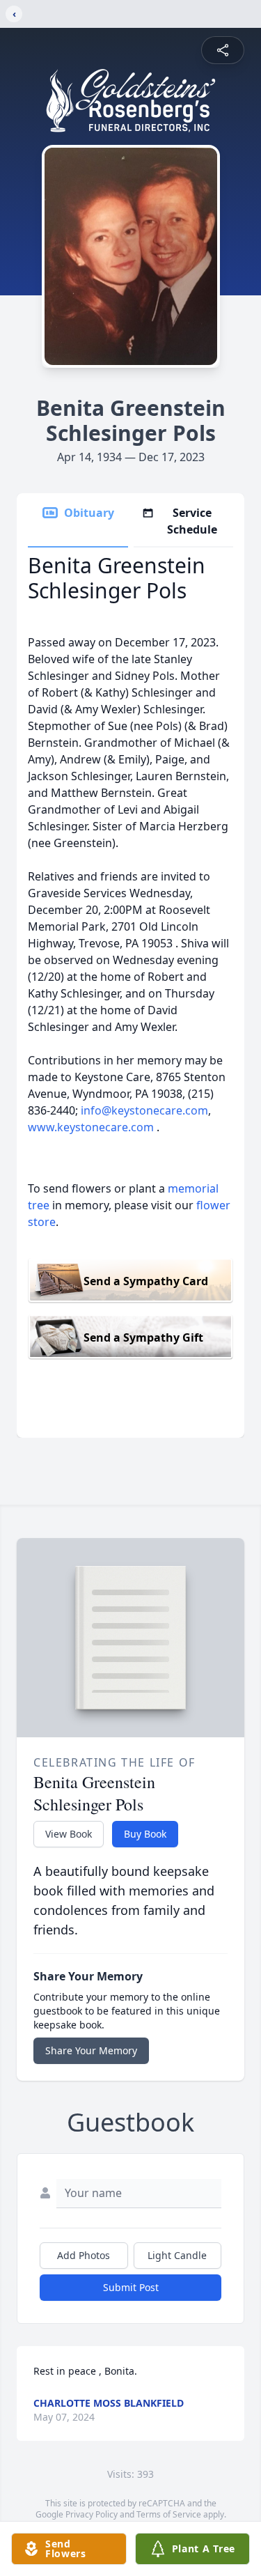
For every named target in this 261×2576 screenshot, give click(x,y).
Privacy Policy (92, 2514)
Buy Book (145, 1834)
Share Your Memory (91, 2050)
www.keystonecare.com (91, 1127)
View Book (69, 1834)
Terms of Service (169, 2514)
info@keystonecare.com (144, 1110)
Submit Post (131, 2287)
